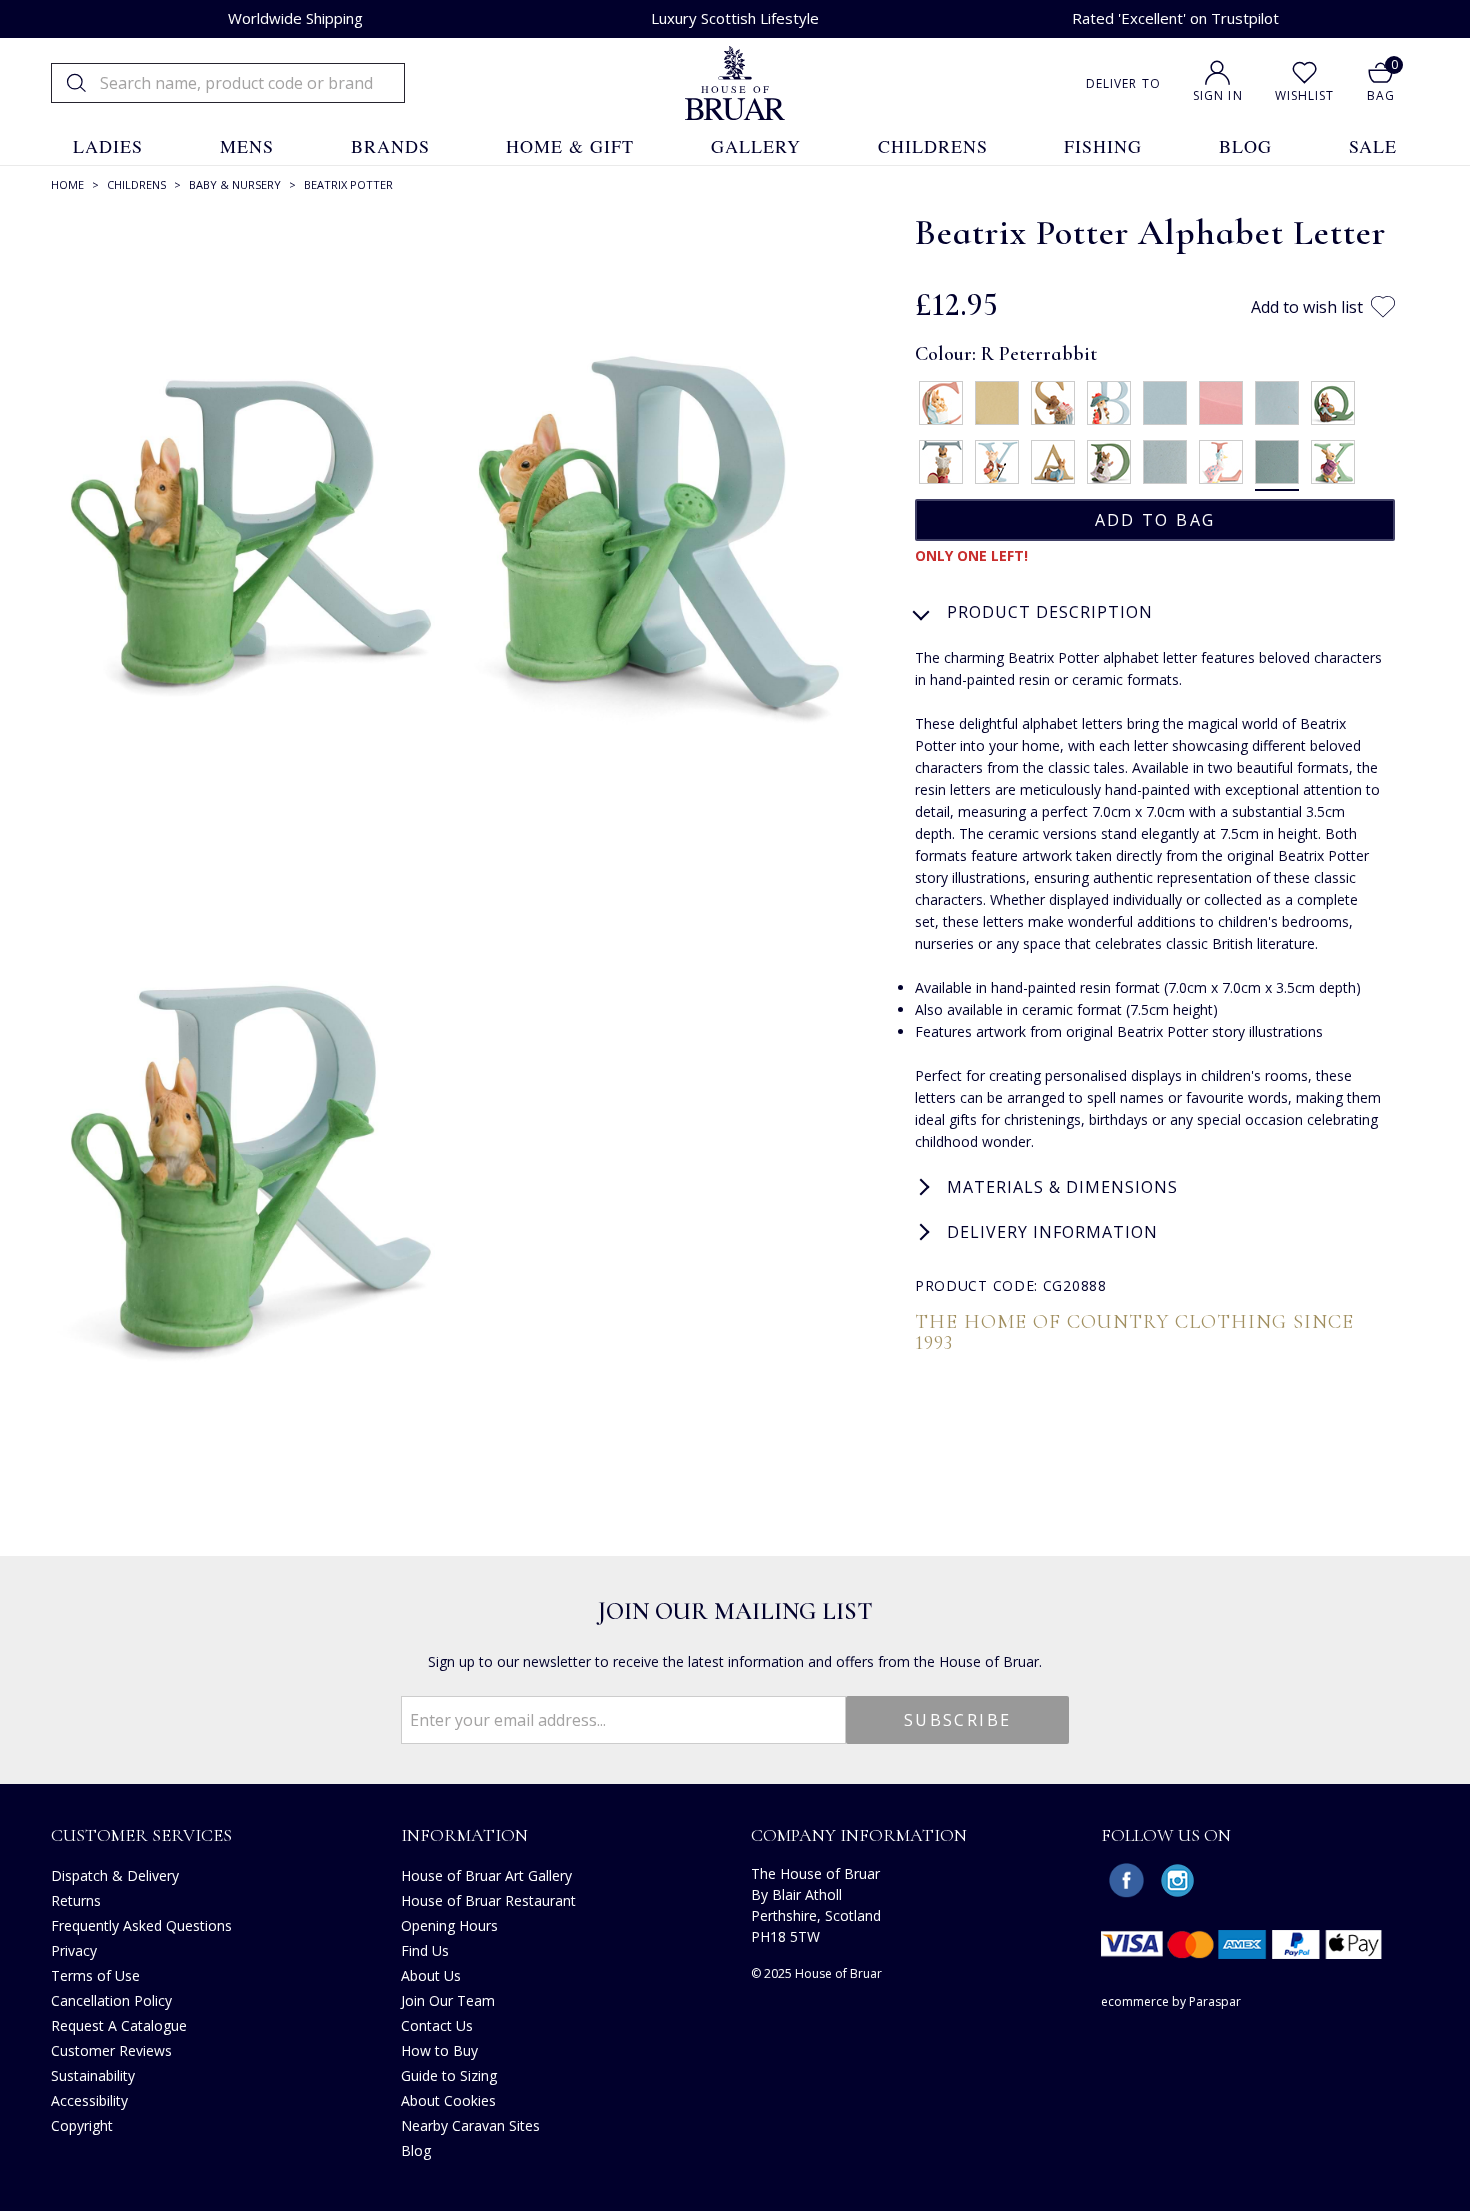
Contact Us (437, 2025)
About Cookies (448, 2100)
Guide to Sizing (449, 2075)
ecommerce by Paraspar (1171, 2001)
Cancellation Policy (111, 2000)
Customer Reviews (111, 2050)
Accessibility (89, 2100)
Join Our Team (448, 2000)
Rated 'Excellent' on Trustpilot (1175, 18)
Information (464, 1835)
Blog (416, 2150)
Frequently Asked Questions (141, 1925)
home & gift (570, 146)
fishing (1103, 146)
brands (390, 146)
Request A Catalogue (119, 2025)
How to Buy (439, 2050)
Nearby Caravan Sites (470, 2125)
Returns (76, 1900)
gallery (756, 146)
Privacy (74, 1950)
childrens (933, 146)
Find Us (425, 1950)
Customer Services (141, 1835)
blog (1245, 146)
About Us (431, 1975)
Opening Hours (449, 1925)
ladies (108, 146)
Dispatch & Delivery (115, 1875)
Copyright (82, 2125)
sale (1373, 146)
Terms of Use (95, 1975)
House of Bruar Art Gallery (486, 1875)
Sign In (1218, 95)
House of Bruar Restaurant (488, 1900)
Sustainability (93, 2075)
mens (247, 146)
